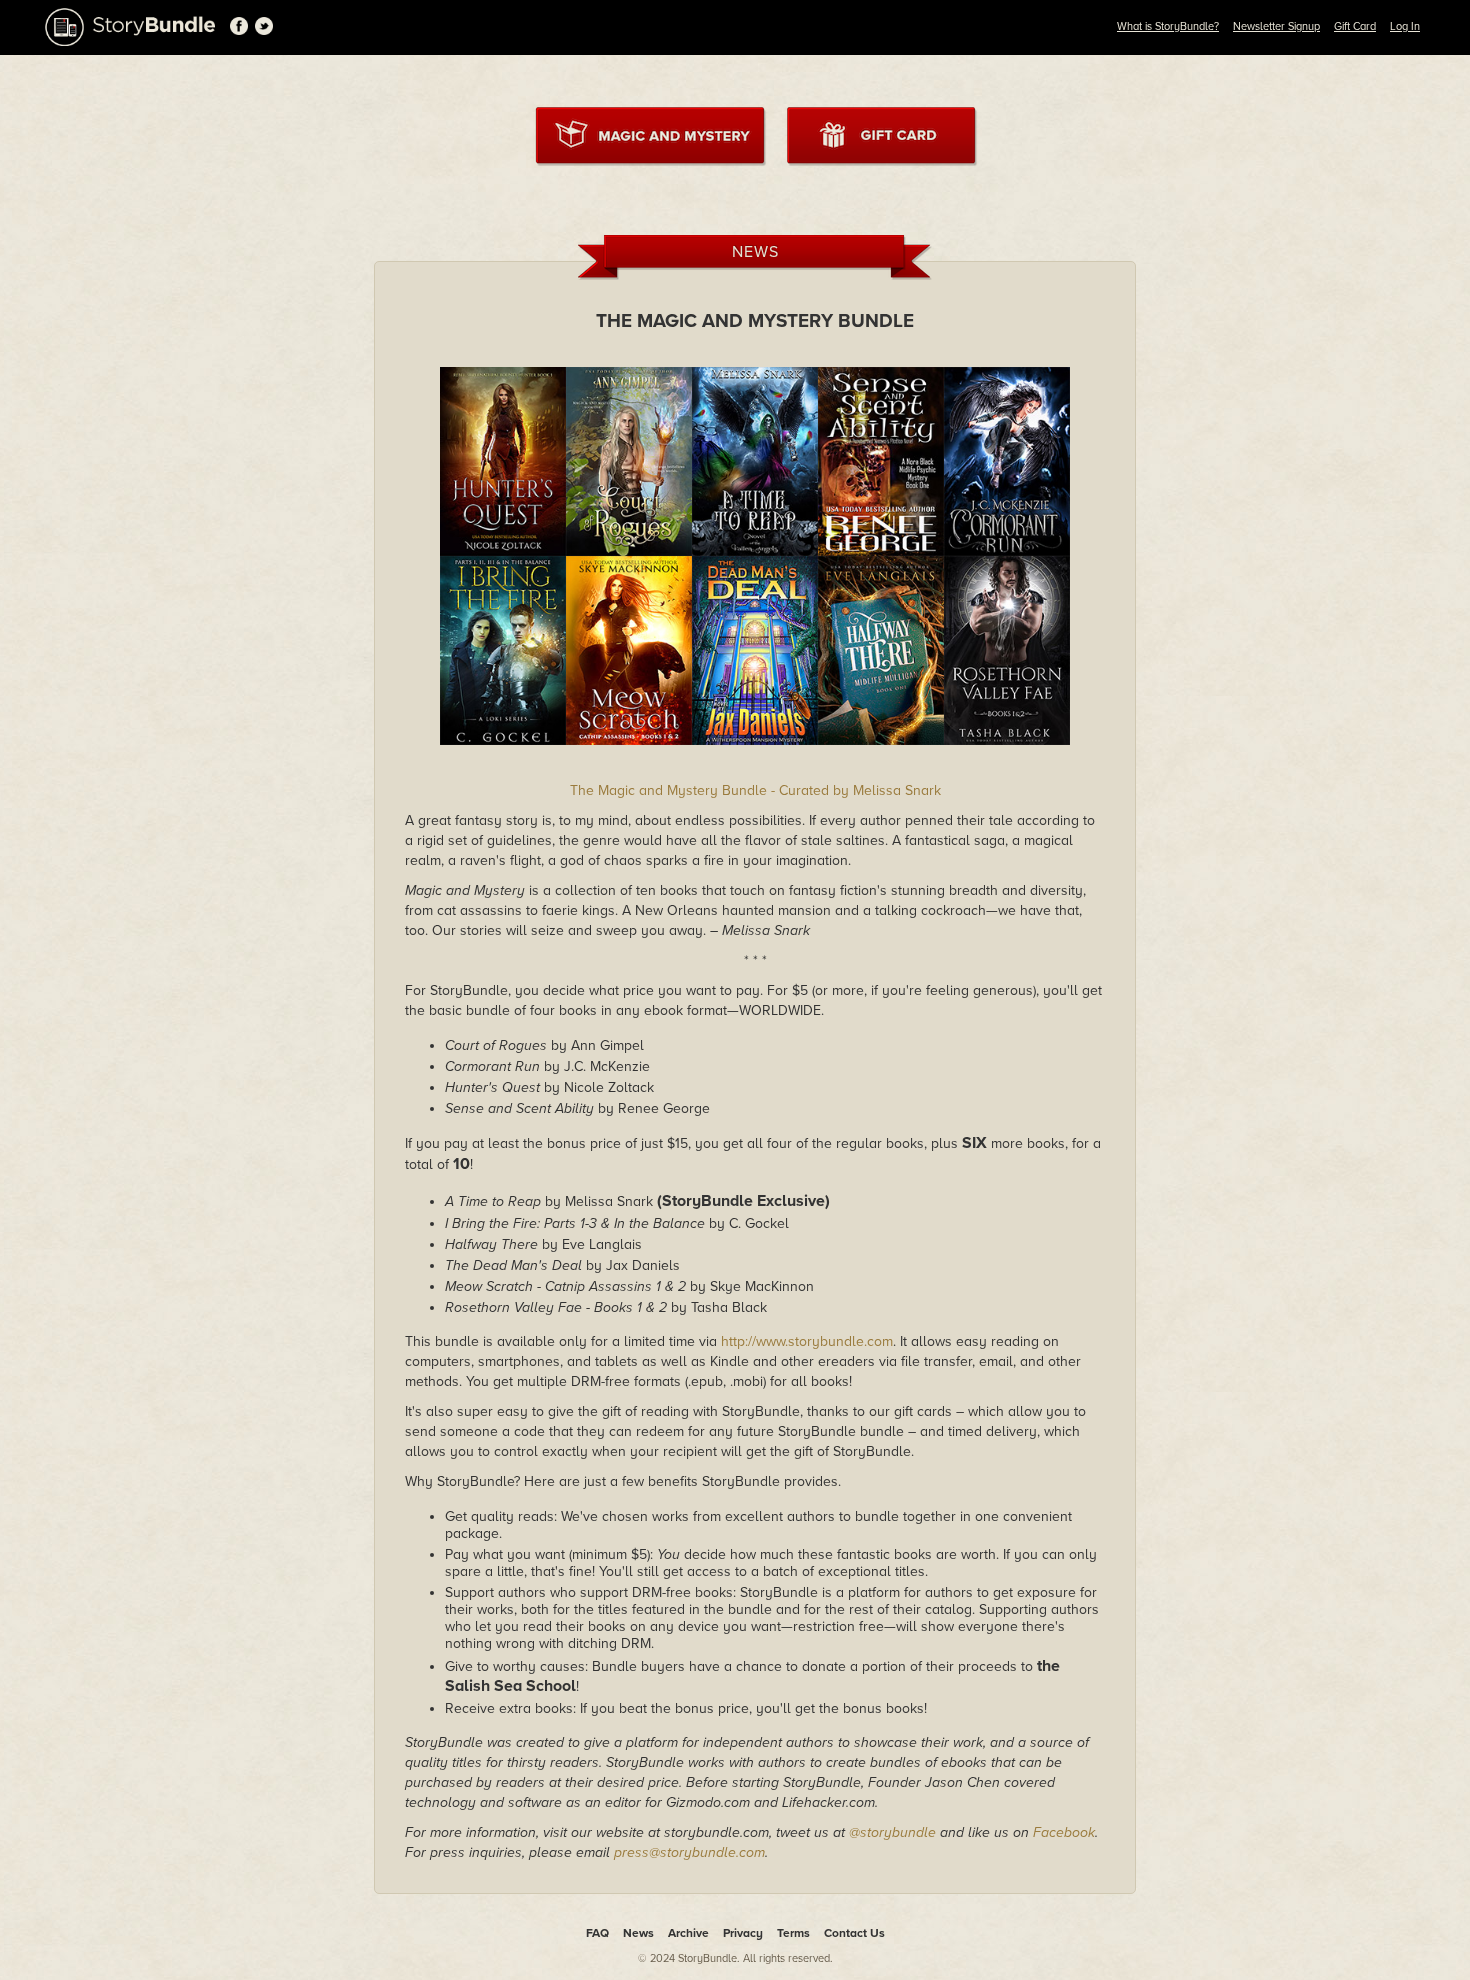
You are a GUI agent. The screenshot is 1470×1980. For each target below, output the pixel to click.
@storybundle (892, 1832)
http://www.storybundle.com (807, 1341)
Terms (793, 1933)
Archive (688, 1933)
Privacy (743, 1933)
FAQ (597, 1933)
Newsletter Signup (1276, 26)
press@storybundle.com (689, 1852)
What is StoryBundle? (1168, 26)
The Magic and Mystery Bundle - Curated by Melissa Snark (755, 790)
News (638, 1933)
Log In (1405, 26)
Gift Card (1355, 26)
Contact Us (854, 1933)
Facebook (1064, 1832)
